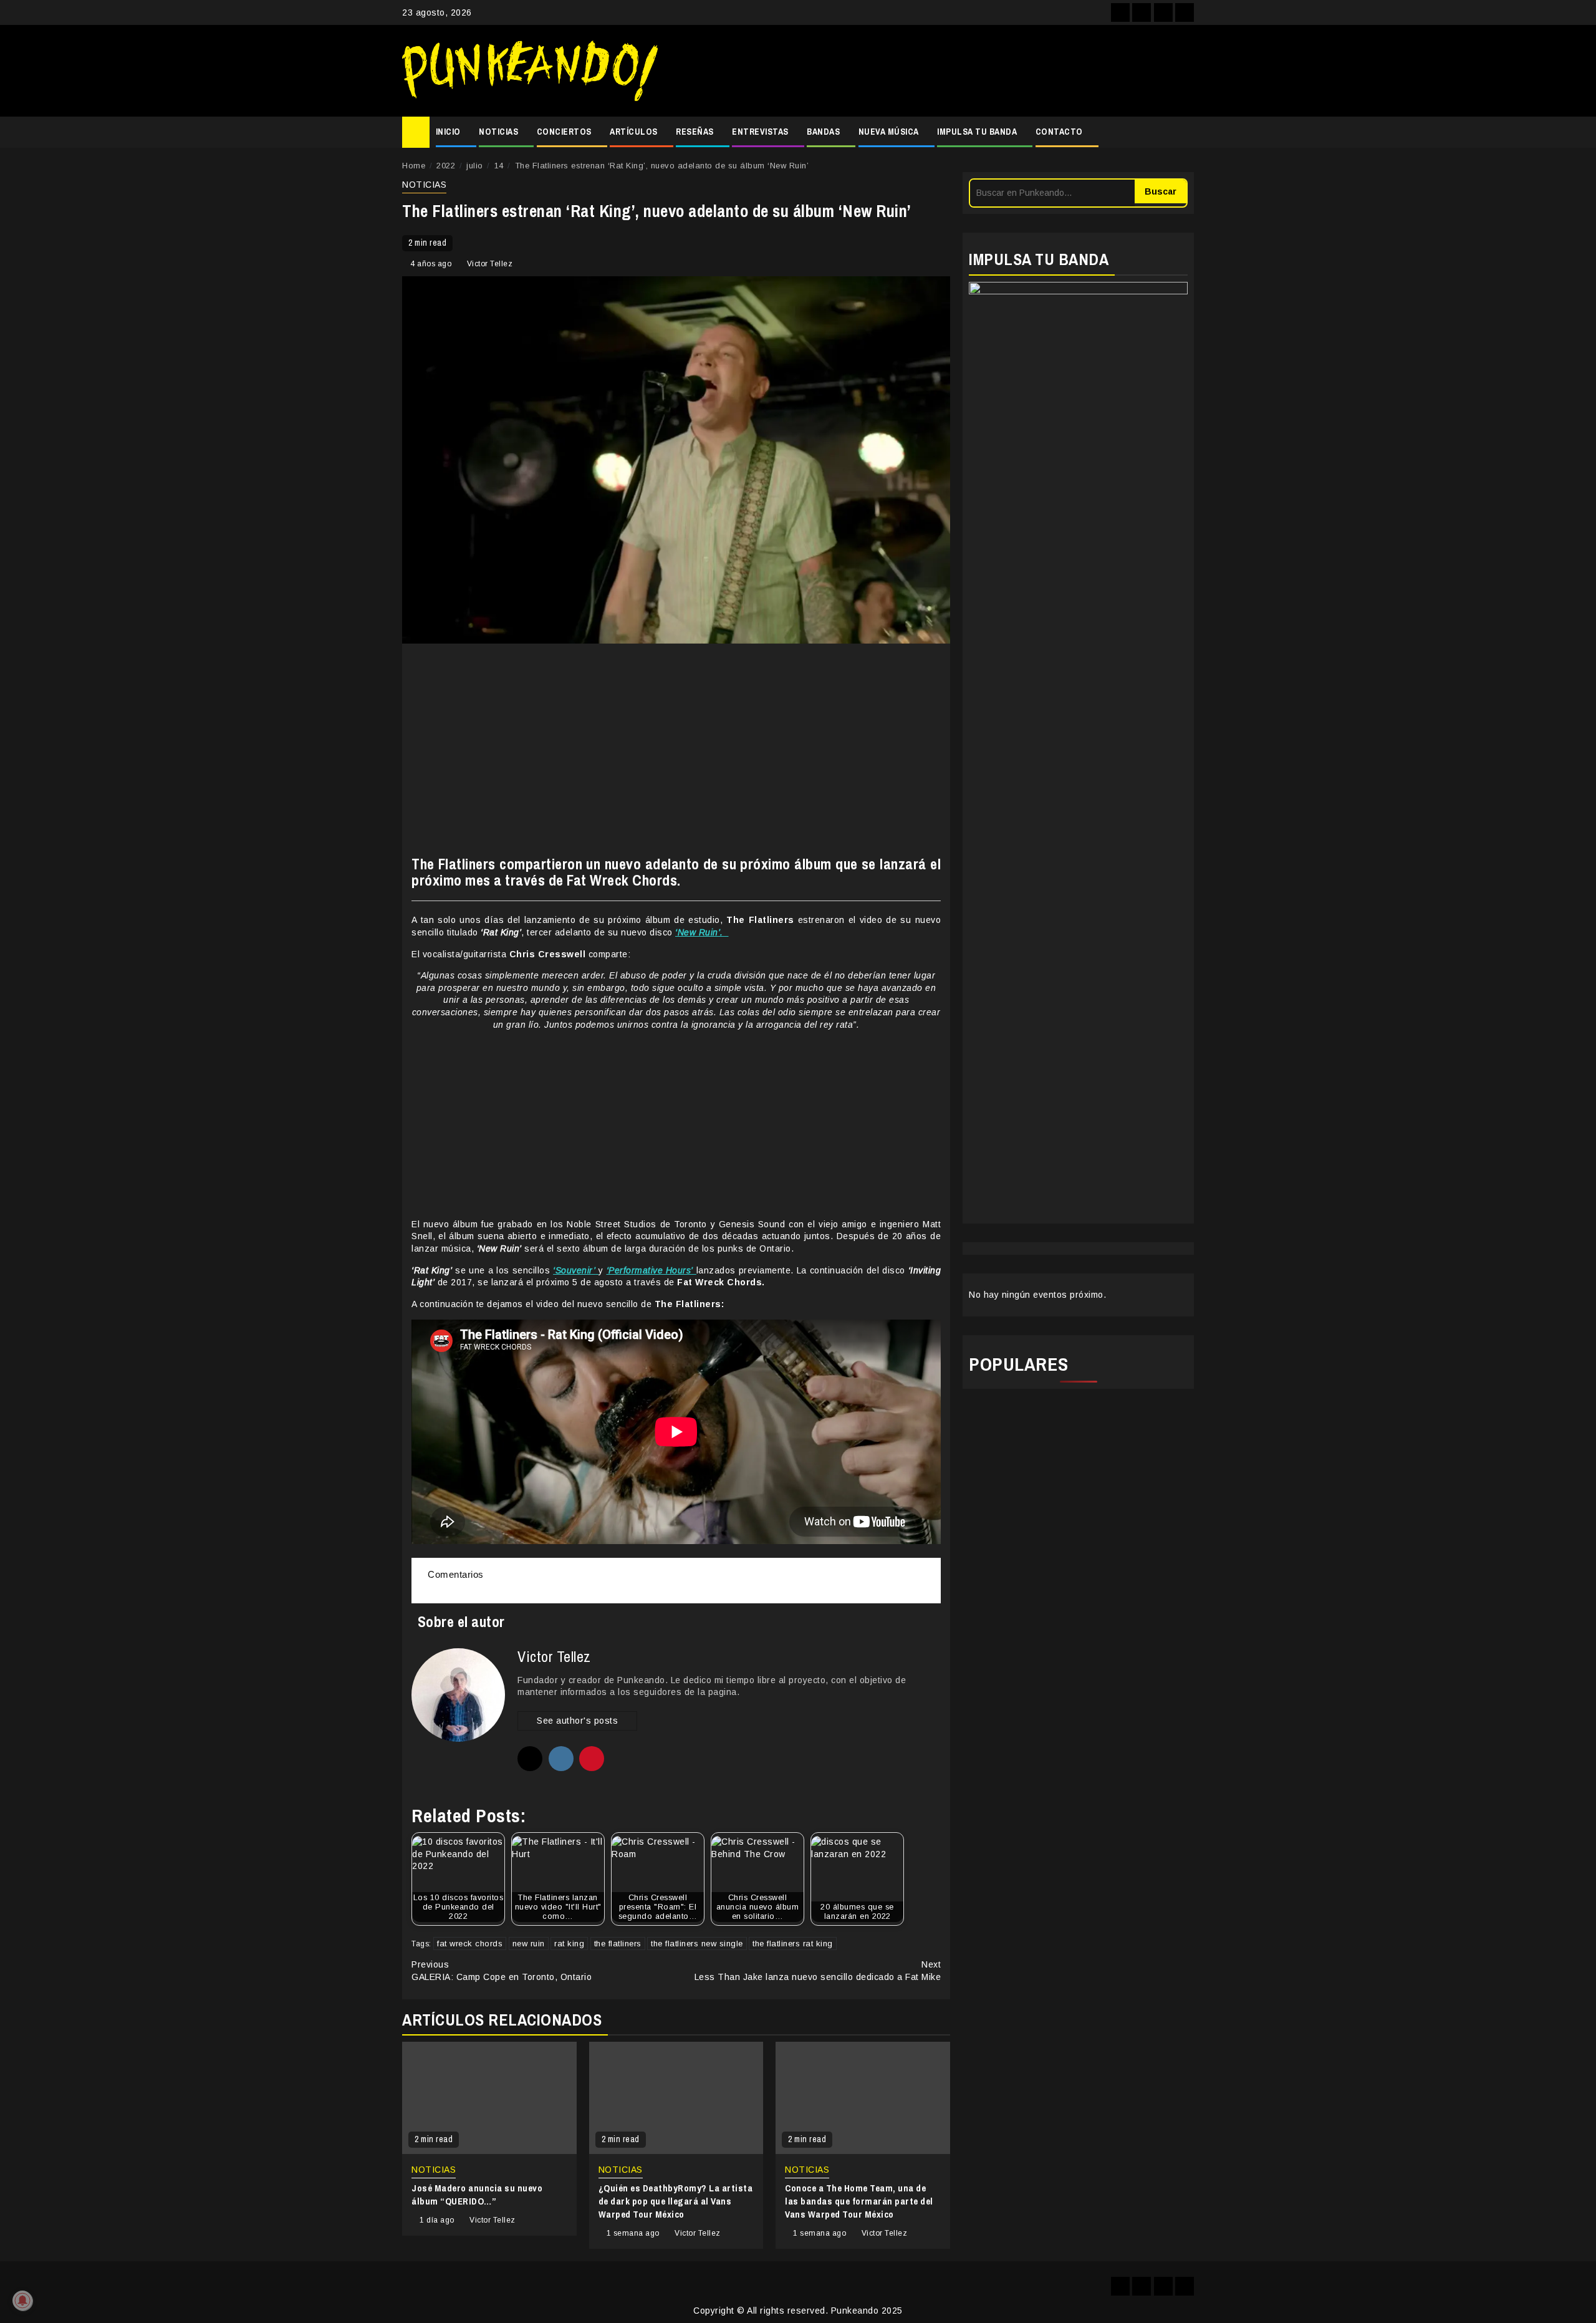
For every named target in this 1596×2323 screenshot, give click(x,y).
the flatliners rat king (793, 1944)
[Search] (1185, 132)
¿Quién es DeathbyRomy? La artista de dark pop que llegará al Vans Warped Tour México (676, 2201)
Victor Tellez (490, 264)
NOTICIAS (498, 132)
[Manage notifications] (22, 2301)
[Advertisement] (932, 71)
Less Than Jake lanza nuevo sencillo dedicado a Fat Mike (818, 1971)
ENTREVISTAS (760, 132)
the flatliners (618, 1944)
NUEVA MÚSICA (889, 132)
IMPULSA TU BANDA (977, 132)
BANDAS (823, 132)
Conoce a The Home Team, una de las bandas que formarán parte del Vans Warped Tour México (859, 2201)
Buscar (1161, 191)
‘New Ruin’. (702, 932)
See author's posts (577, 1721)
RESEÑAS (695, 132)
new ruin (529, 1944)
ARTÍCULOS (634, 132)
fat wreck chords (470, 1944)
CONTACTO (1059, 132)
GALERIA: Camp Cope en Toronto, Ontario (502, 1971)
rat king (569, 1944)
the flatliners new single (697, 1944)
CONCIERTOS (564, 132)
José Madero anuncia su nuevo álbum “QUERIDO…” (477, 2195)
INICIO (448, 132)
